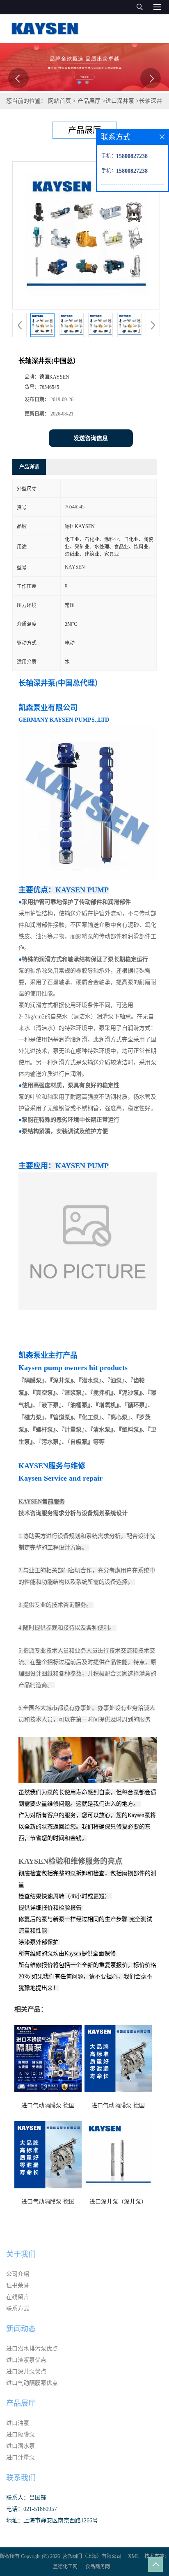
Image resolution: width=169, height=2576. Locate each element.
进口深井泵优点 (26, 2372)
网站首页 (59, 101)
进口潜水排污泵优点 (32, 2349)
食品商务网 (98, 2567)
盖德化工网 (65, 2567)
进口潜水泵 (21, 2446)
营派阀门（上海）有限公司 (92, 2556)
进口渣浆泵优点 (26, 2360)
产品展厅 (89, 101)
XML (134, 2556)
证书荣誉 (18, 2286)
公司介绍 (18, 2274)
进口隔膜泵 (21, 2435)
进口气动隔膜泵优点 (32, 2383)
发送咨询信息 (91, 438)
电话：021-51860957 (32, 2509)
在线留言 (18, 2297)
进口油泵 (18, 2423)
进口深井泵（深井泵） (118, 2202)
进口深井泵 (120, 101)
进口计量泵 (21, 2457)
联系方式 (18, 2308)
